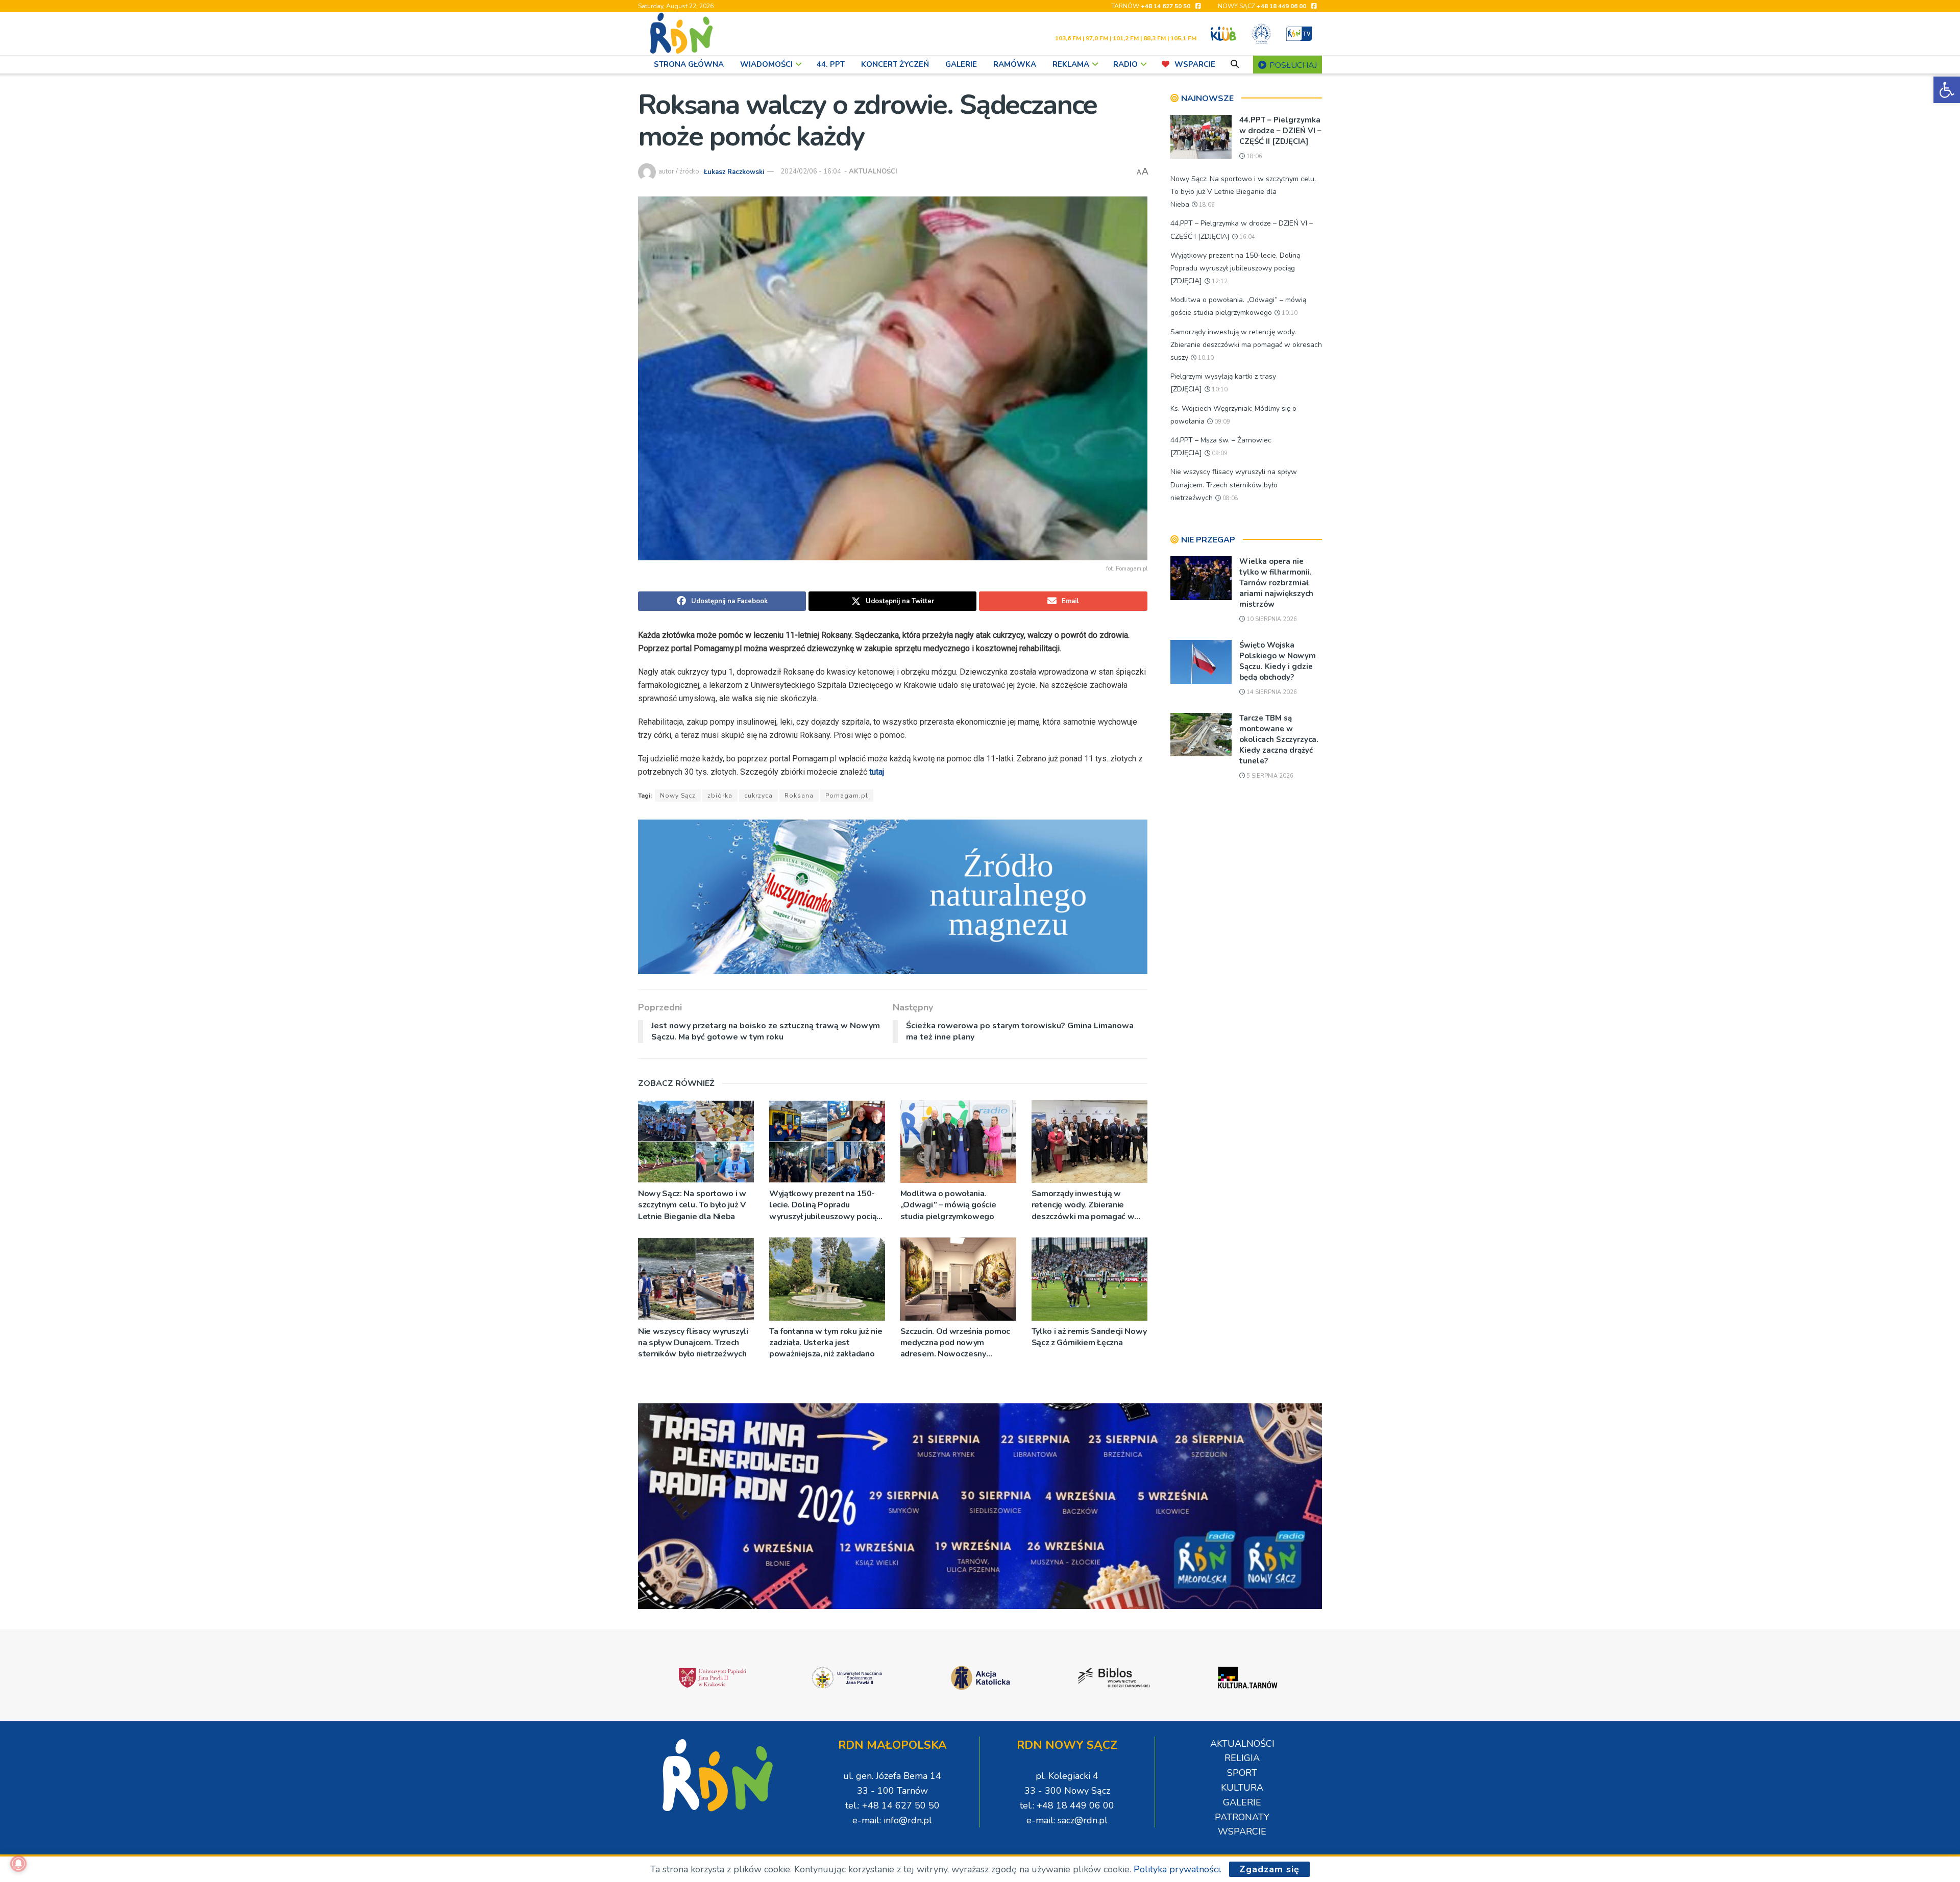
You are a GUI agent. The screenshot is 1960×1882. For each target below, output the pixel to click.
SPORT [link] (1242, 1773)
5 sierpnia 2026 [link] (1269, 776)
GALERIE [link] (961, 64)
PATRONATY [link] (1242, 1817)
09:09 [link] (1221, 422)
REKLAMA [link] (1071, 64)
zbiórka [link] (720, 796)
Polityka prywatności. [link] (1178, 1869)
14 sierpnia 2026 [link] (1271, 692)
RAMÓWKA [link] (1015, 64)
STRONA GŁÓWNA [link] (689, 64)
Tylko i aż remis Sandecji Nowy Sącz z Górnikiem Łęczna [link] (1089, 1337)
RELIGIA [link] (1242, 1758)
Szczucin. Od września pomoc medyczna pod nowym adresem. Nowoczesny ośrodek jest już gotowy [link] (955, 1343)
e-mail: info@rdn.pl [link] (892, 1820)
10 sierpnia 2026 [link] (1271, 619)
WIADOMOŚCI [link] (766, 64)
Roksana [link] (799, 796)
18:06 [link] (1254, 156)
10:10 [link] (1289, 313)
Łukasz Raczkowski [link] (734, 171)
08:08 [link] (1230, 498)
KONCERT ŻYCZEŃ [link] (895, 64)
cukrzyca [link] (758, 796)
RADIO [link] (1125, 64)
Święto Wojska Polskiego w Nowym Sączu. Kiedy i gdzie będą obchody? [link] (1278, 661)
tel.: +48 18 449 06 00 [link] (1067, 1805)
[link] (1947, 90)
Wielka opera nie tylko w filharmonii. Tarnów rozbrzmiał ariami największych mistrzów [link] (1276, 583)
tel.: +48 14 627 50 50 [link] (892, 1805)
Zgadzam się (1269, 1869)
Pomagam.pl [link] (847, 796)
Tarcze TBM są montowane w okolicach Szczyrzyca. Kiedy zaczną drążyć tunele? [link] (1279, 739)
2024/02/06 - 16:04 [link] (811, 171)
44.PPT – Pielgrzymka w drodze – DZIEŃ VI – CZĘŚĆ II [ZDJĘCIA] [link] (1280, 131)
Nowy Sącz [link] (678, 796)
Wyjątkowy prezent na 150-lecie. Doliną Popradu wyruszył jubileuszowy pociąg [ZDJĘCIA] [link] (825, 1205)
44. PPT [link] (831, 64)
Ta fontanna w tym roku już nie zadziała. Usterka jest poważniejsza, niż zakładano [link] (826, 1343)
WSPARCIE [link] (1195, 64)
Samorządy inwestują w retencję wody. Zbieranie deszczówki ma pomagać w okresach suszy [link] (1083, 1205)
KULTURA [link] (1242, 1788)
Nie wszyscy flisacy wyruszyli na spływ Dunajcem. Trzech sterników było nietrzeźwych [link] (693, 1343)
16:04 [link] (1246, 237)
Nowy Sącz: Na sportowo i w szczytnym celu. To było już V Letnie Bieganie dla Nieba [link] (692, 1205)
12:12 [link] (1219, 281)
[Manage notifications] (18, 1864)
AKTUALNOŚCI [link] (873, 171)
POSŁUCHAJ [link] (1292, 65)
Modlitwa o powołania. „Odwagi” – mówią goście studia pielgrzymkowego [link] (948, 1205)
